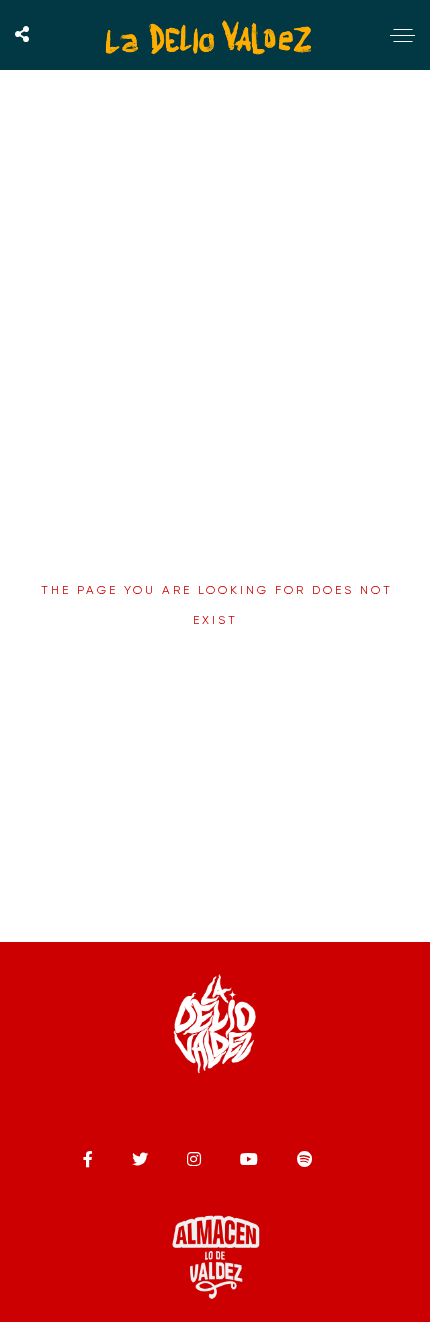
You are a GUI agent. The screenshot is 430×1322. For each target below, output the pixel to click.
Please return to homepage (215, 666)
